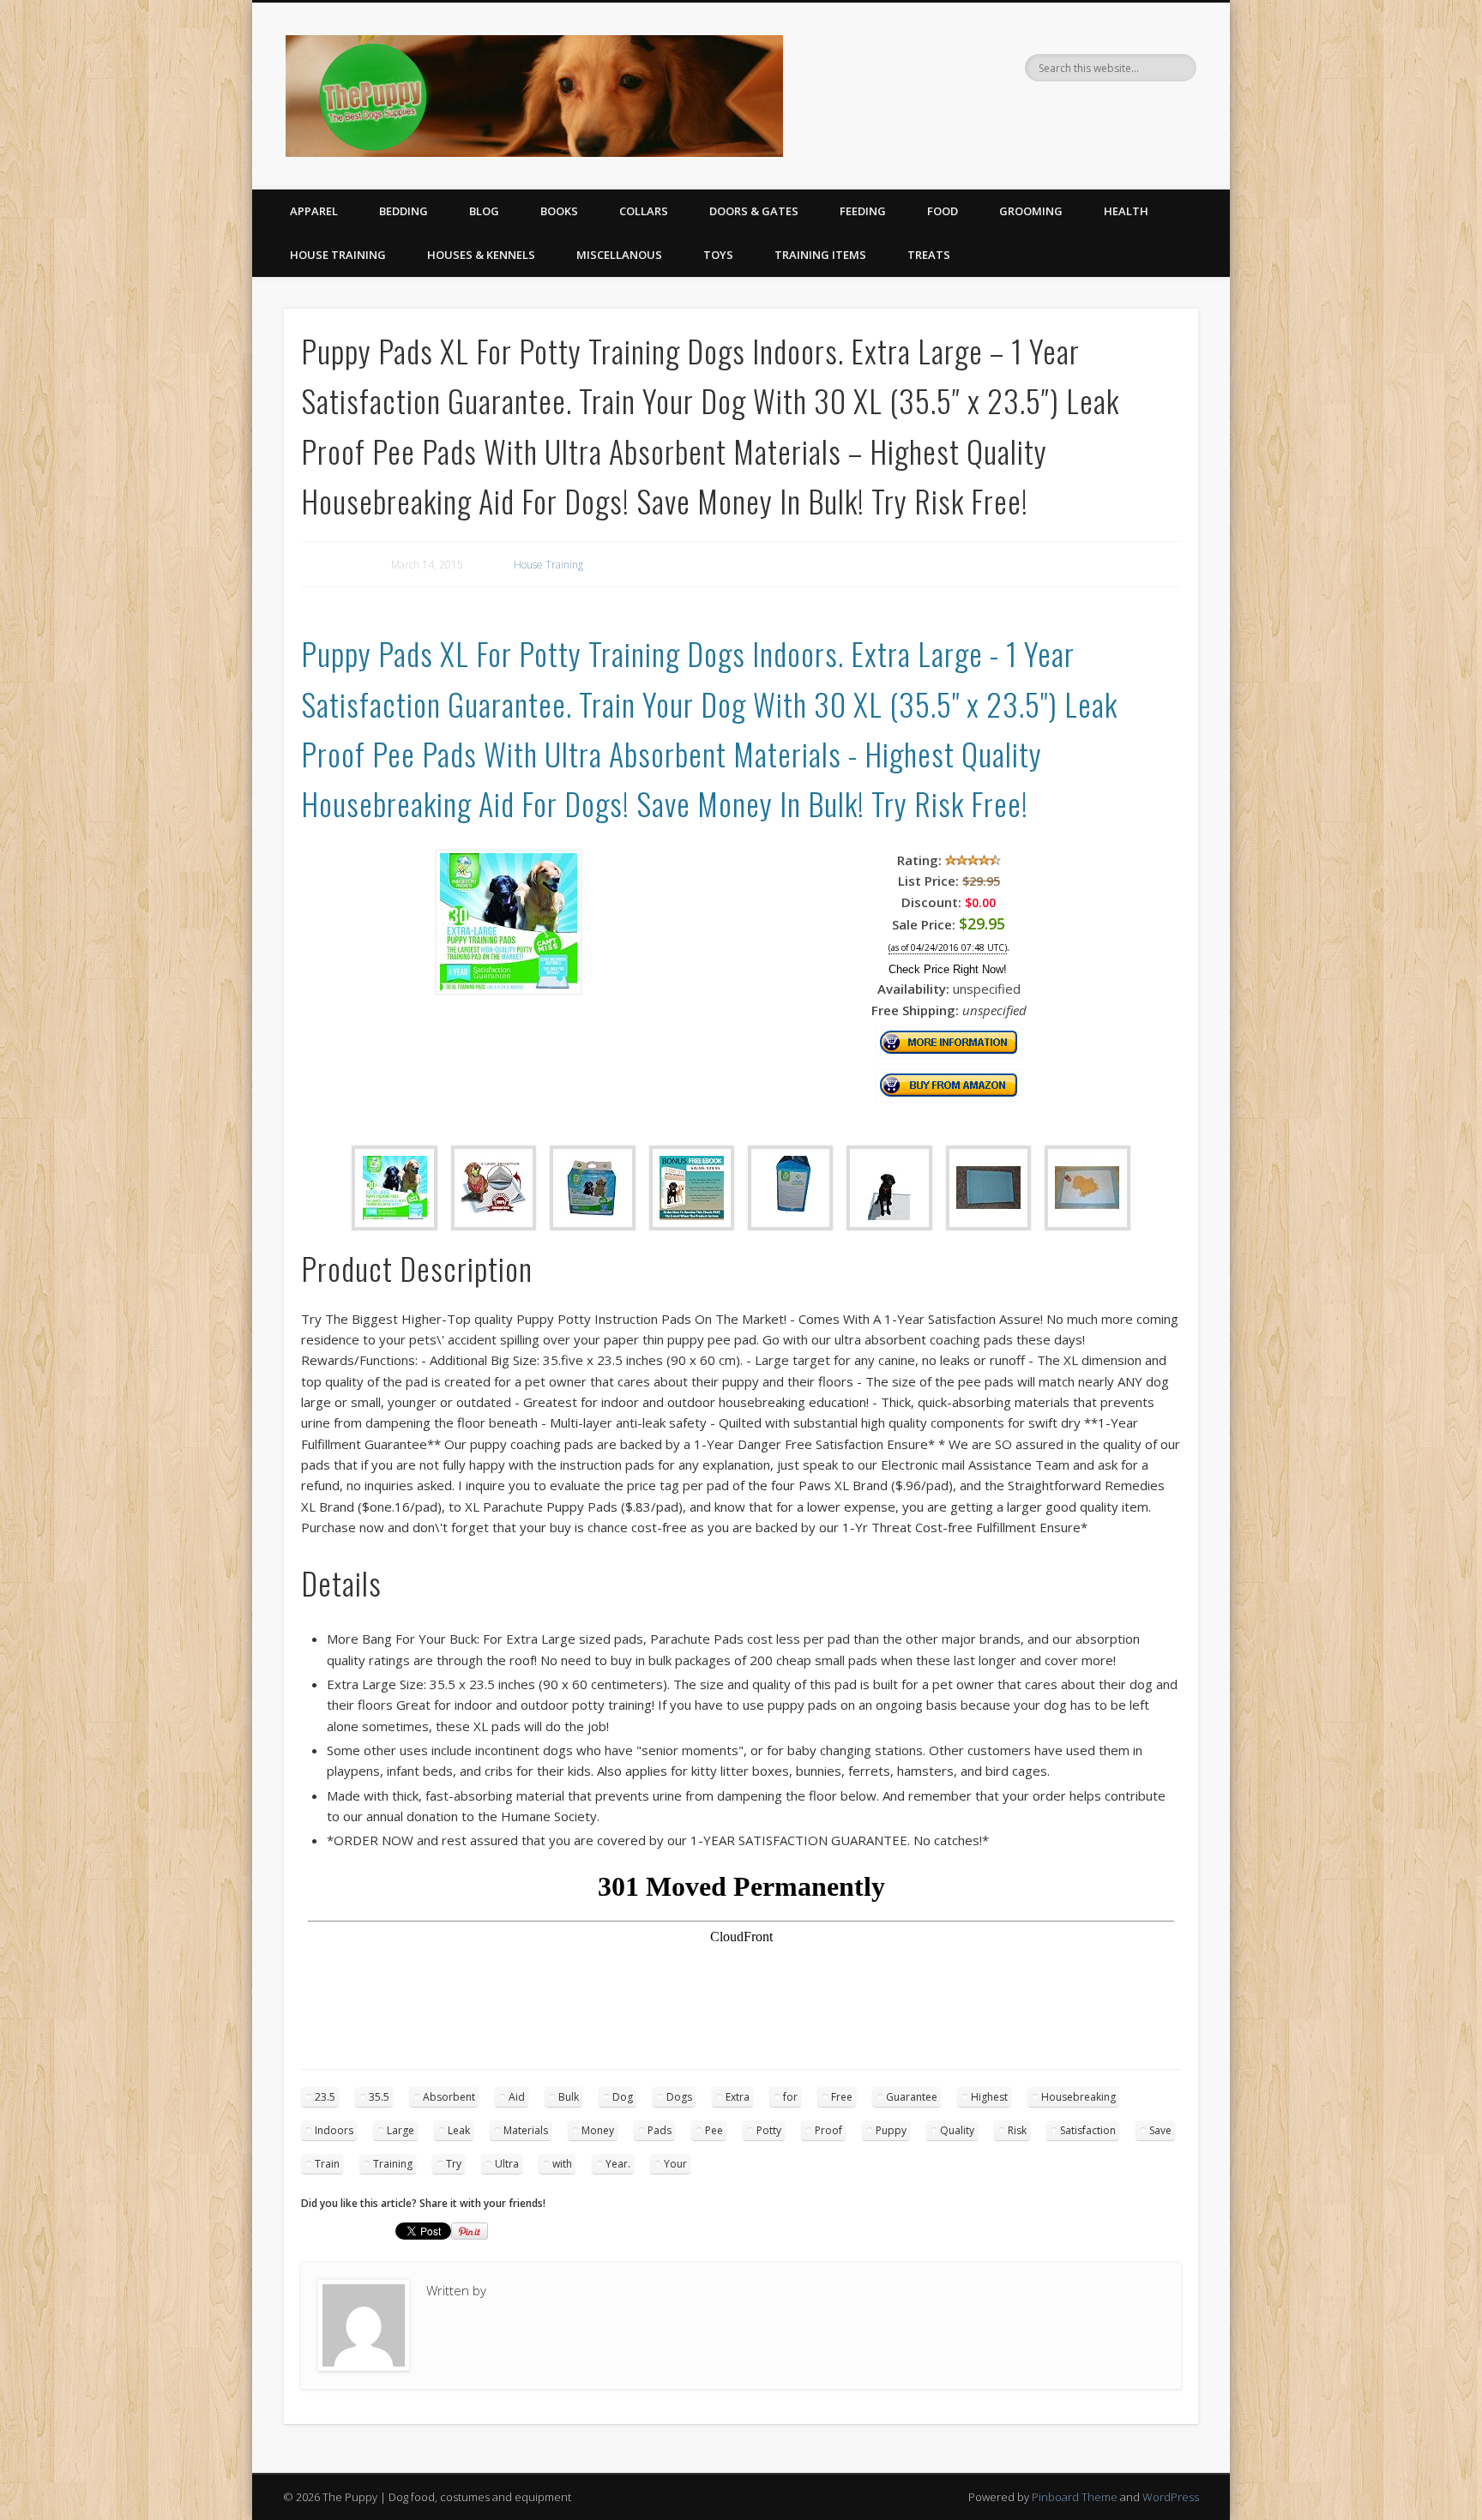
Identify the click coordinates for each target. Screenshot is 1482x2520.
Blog (484, 211)
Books (559, 211)
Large (401, 2130)
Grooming (1031, 211)
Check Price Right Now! (948, 969)
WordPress (1171, 2497)
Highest (989, 2097)
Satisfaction (1088, 2130)
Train (327, 2164)
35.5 (379, 2097)
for (790, 2097)
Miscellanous (619, 255)
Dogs (679, 2097)
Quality (957, 2130)
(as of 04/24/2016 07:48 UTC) (948, 948)
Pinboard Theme (1075, 2497)
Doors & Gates (754, 211)
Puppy (891, 2130)
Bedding (404, 211)
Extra (738, 2097)
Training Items (820, 255)
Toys (718, 255)
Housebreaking (1078, 2097)
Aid (517, 2097)
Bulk (569, 2097)
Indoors (334, 2130)
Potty (769, 2130)
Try (454, 2164)
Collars (644, 211)
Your (675, 2164)
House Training (338, 255)
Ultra (507, 2164)
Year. (618, 2164)
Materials (526, 2130)
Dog (623, 2097)
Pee (714, 2130)
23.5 (325, 2097)
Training (393, 2164)
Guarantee (912, 2097)
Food (943, 211)
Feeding (863, 211)
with (562, 2164)
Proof (828, 2130)
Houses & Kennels (481, 255)
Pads (660, 2130)
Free (842, 2097)
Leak (459, 2130)
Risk (1017, 2130)
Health (1126, 211)
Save (1160, 2130)
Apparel (314, 211)
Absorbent (449, 2097)
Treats (929, 255)
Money (598, 2130)
